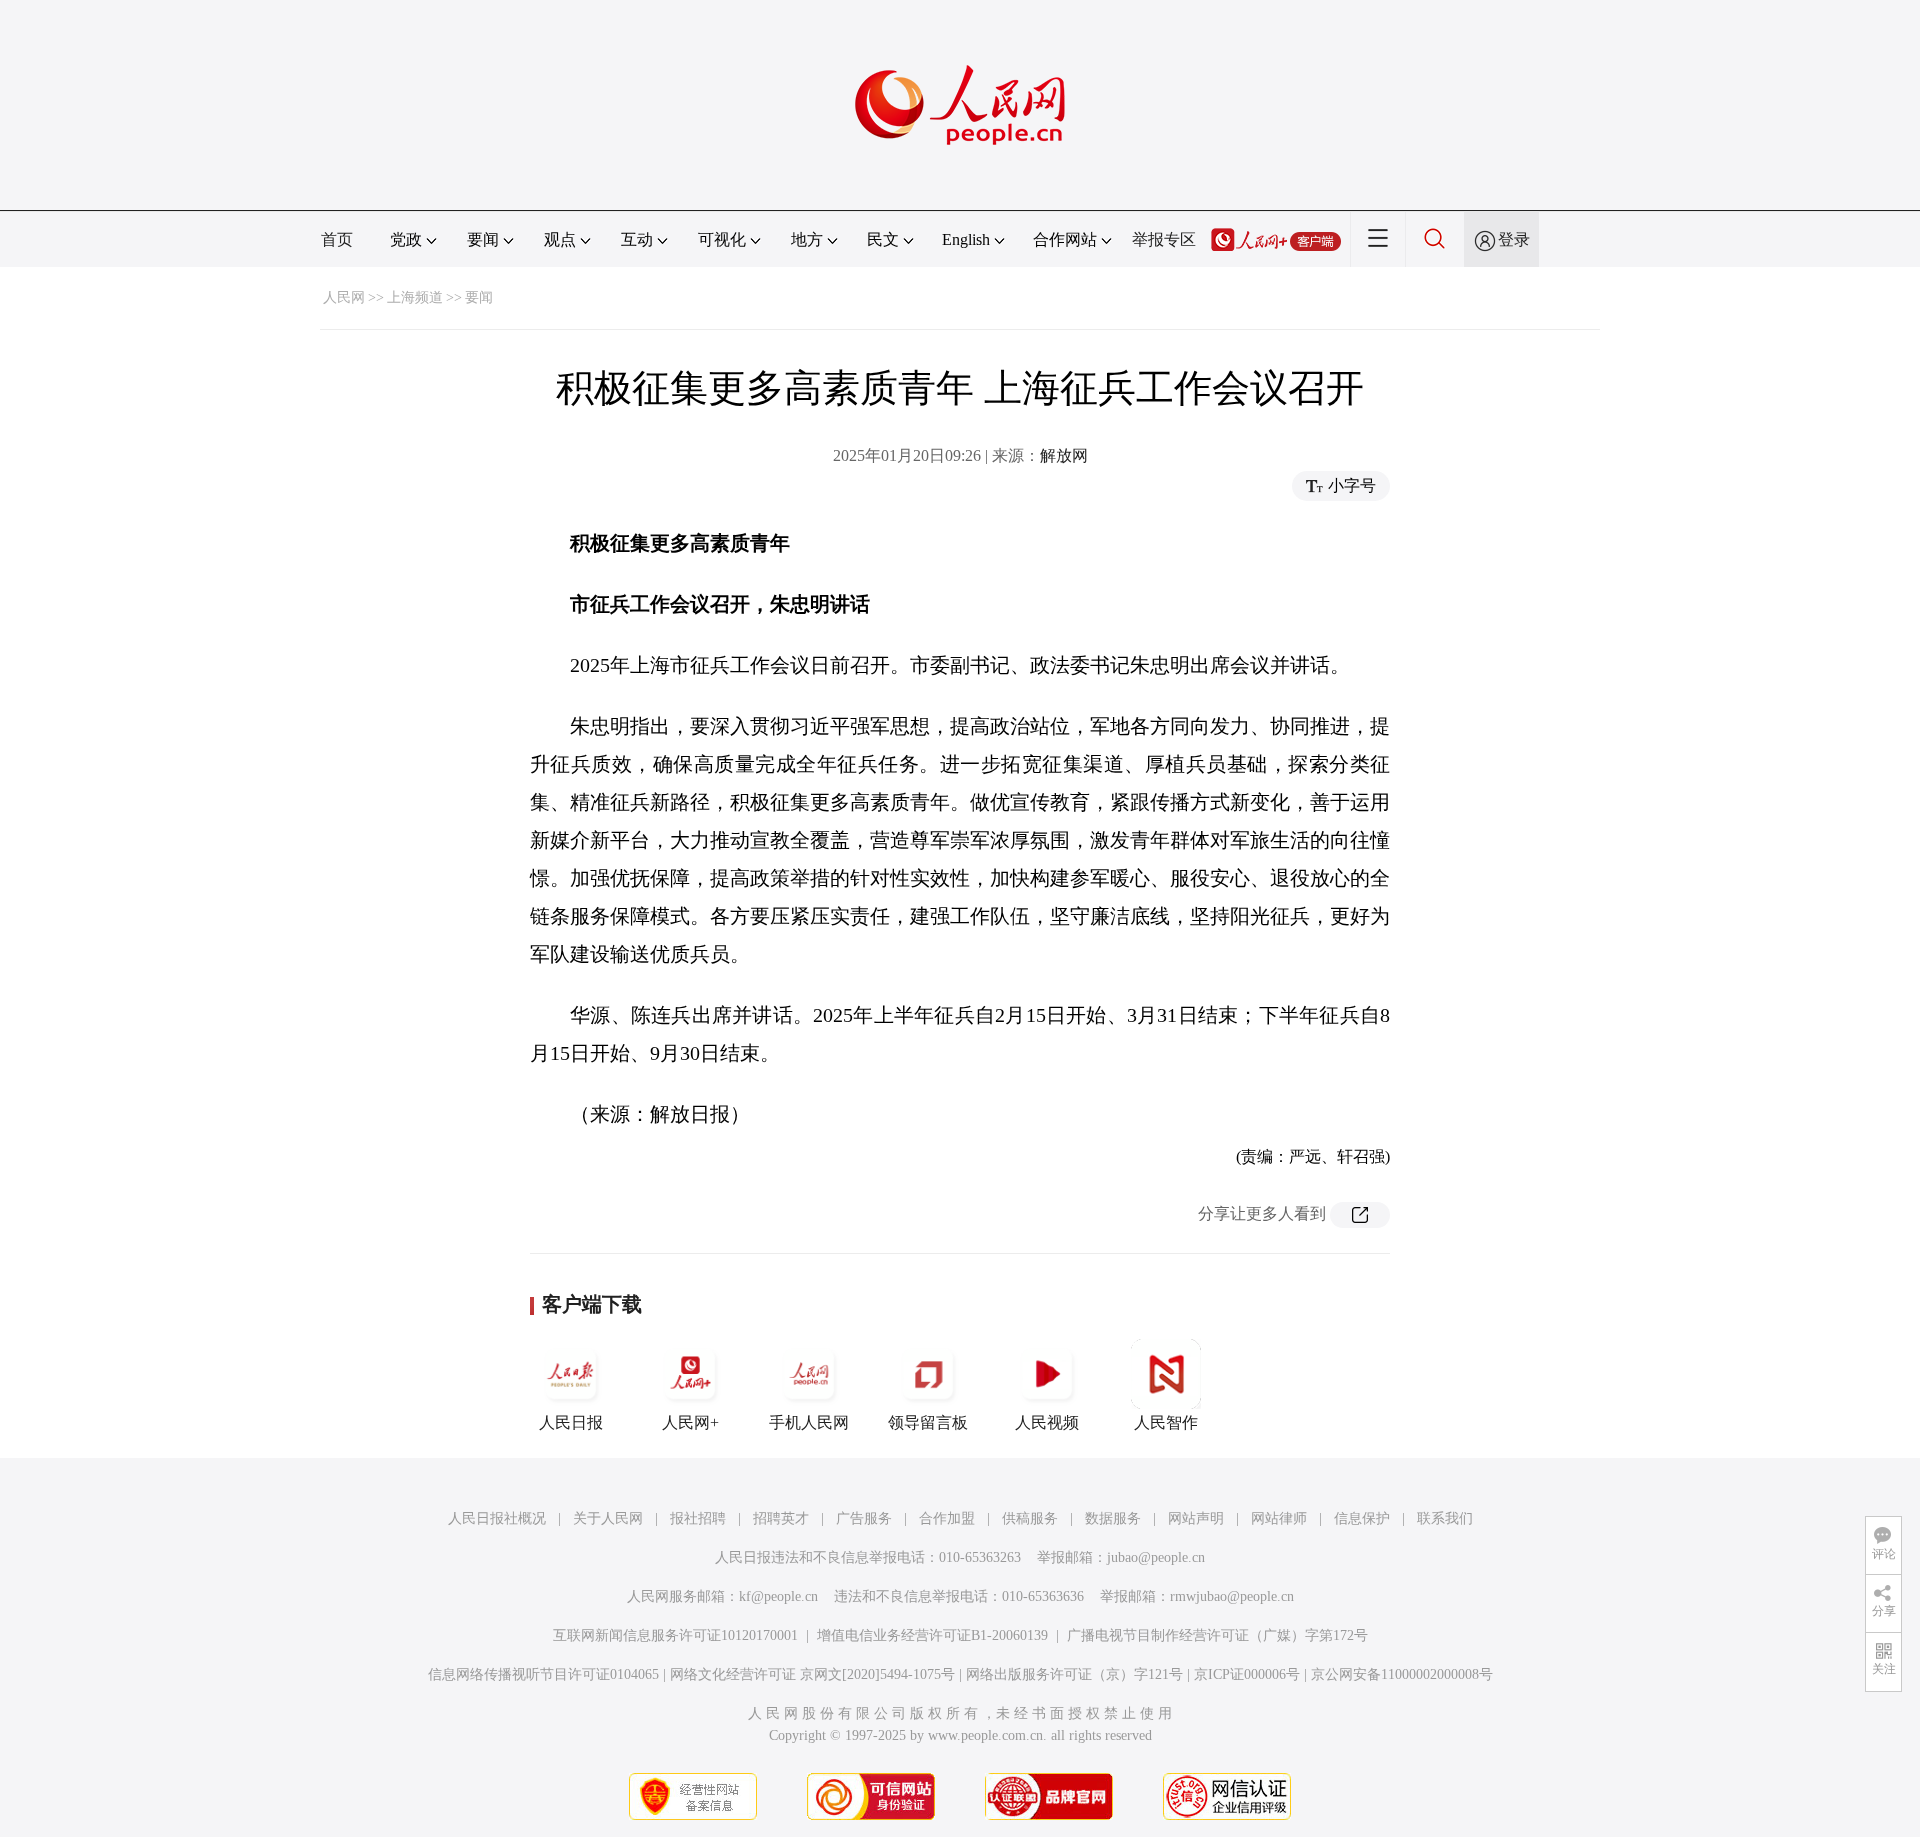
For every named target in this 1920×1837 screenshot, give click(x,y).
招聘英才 (781, 1518)
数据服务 (1113, 1518)
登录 (1514, 239)
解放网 (1064, 455)
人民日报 (571, 1422)
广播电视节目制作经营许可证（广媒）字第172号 (1217, 1635)
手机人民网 (809, 1422)
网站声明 (1196, 1518)
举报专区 (1164, 239)
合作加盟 (947, 1518)
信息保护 (1362, 1518)
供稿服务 (1030, 1518)
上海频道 (415, 297)
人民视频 (1047, 1422)
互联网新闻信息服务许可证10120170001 (675, 1635)
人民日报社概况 (497, 1518)
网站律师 (1279, 1518)
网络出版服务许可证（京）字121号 (1074, 1674)
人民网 (344, 297)
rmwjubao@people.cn (1232, 1596)
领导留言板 (928, 1422)
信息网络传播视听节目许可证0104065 (543, 1674)
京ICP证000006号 (1247, 1674)
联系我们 (1445, 1518)
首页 (337, 239)
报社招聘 (698, 1518)
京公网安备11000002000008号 (1402, 1674)
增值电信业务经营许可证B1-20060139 (932, 1635)
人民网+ (690, 1422)
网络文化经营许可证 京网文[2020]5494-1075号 (812, 1674)
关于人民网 (608, 1518)
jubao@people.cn (1156, 1557)
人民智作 (1166, 1422)
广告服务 (864, 1518)
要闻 (479, 297)
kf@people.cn (778, 1596)
